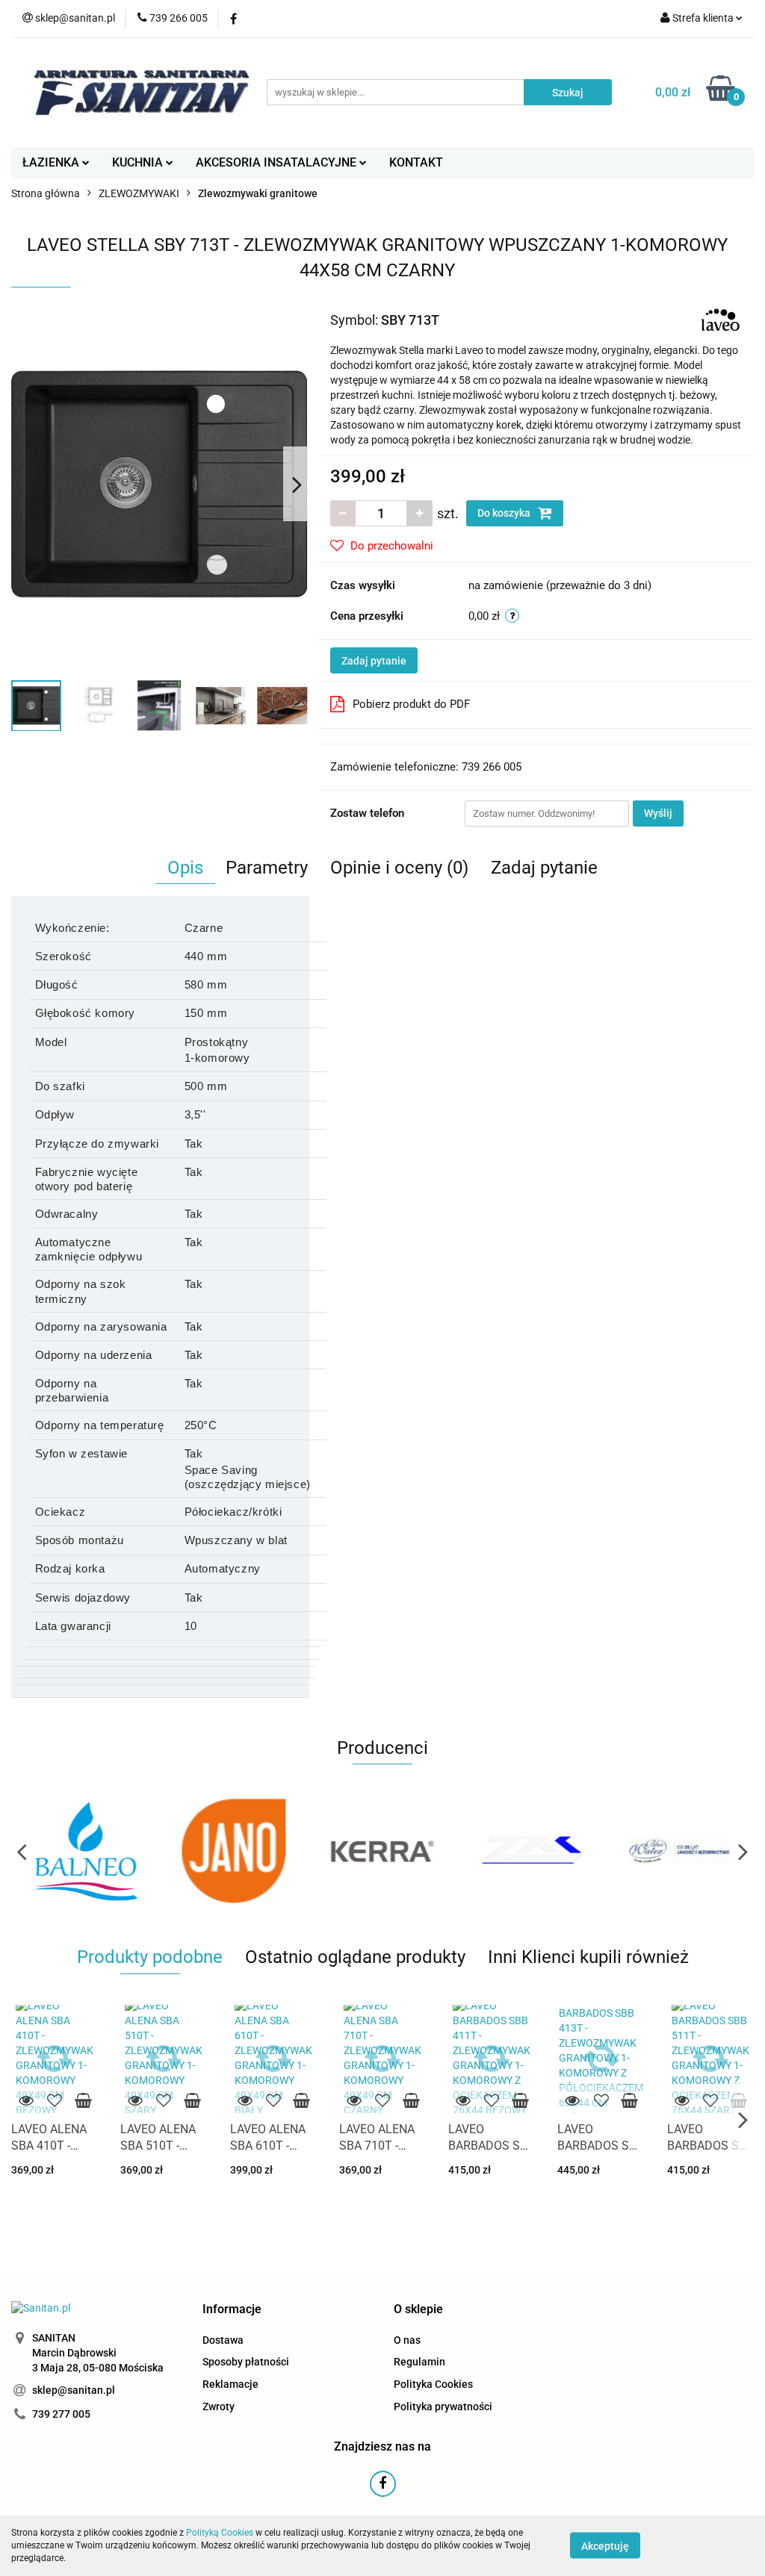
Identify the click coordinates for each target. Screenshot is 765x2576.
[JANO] (86, 1851)
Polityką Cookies (220, 2533)
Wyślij (658, 813)
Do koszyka (505, 513)
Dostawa (223, 2340)
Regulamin (419, 2362)
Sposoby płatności (246, 2362)
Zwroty (219, 2407)
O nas (407, 2340)
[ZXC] (383, 1851)
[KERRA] (234, 1851)
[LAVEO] (721, 319)
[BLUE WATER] (531, 1851)
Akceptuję (605, 2546)
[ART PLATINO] (679, 1851)
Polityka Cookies (433, 2384)
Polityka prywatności (443, 2407)
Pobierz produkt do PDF (411, 704)
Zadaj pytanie (374, 661)
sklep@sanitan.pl (74, 2390)
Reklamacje (230, 2384)
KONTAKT (416, 162)
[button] (232, 2310)
